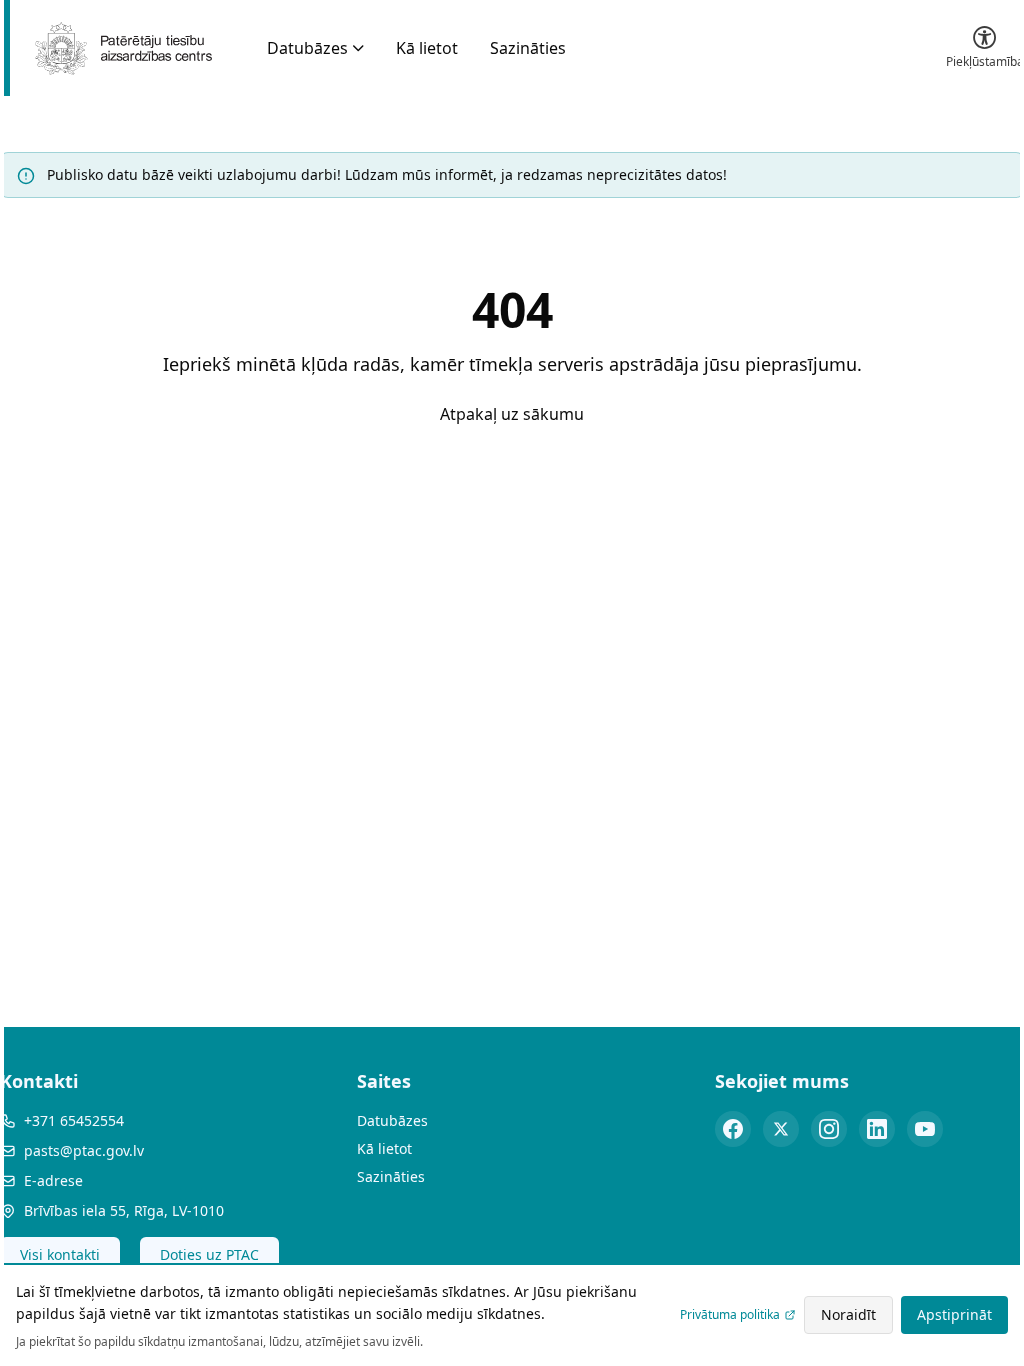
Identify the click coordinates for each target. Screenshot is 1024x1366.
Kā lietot (427, 48)
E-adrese (53, 1180)
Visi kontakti (60, 1254)
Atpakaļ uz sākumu (512, 414)
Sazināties (528, 48)
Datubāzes (307, 48)
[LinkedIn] (877, 1129)
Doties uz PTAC (209, 1254)
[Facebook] (733, 1129)
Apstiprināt (954, 1314)
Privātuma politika (730, 1314)
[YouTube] (925, 1129)
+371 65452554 (74, 1120)
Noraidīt (848, 1314)
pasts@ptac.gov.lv (84, 1150)
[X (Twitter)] (781, 1129)
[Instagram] (829, 1129)
